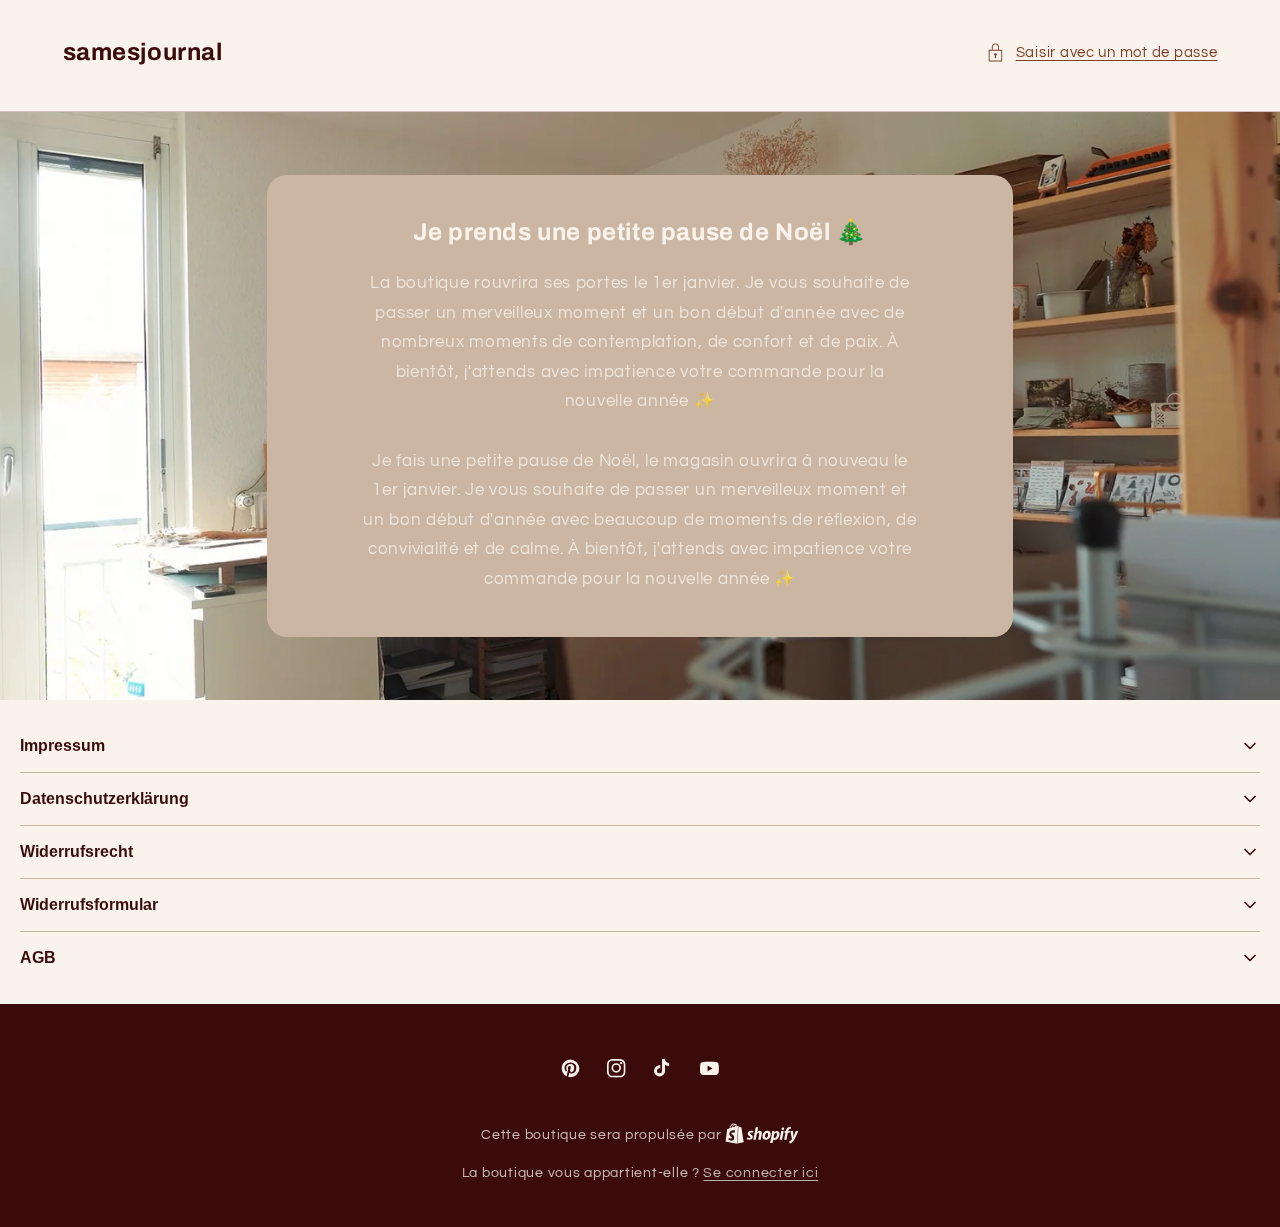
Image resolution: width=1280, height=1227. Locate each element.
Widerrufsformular (89, 904)
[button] (1101, 53)
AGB (38, 957)
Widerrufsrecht (76, 851)
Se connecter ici (760, 1173)
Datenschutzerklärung (104, 798)
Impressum (62, 745)
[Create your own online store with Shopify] (762, 1135)
